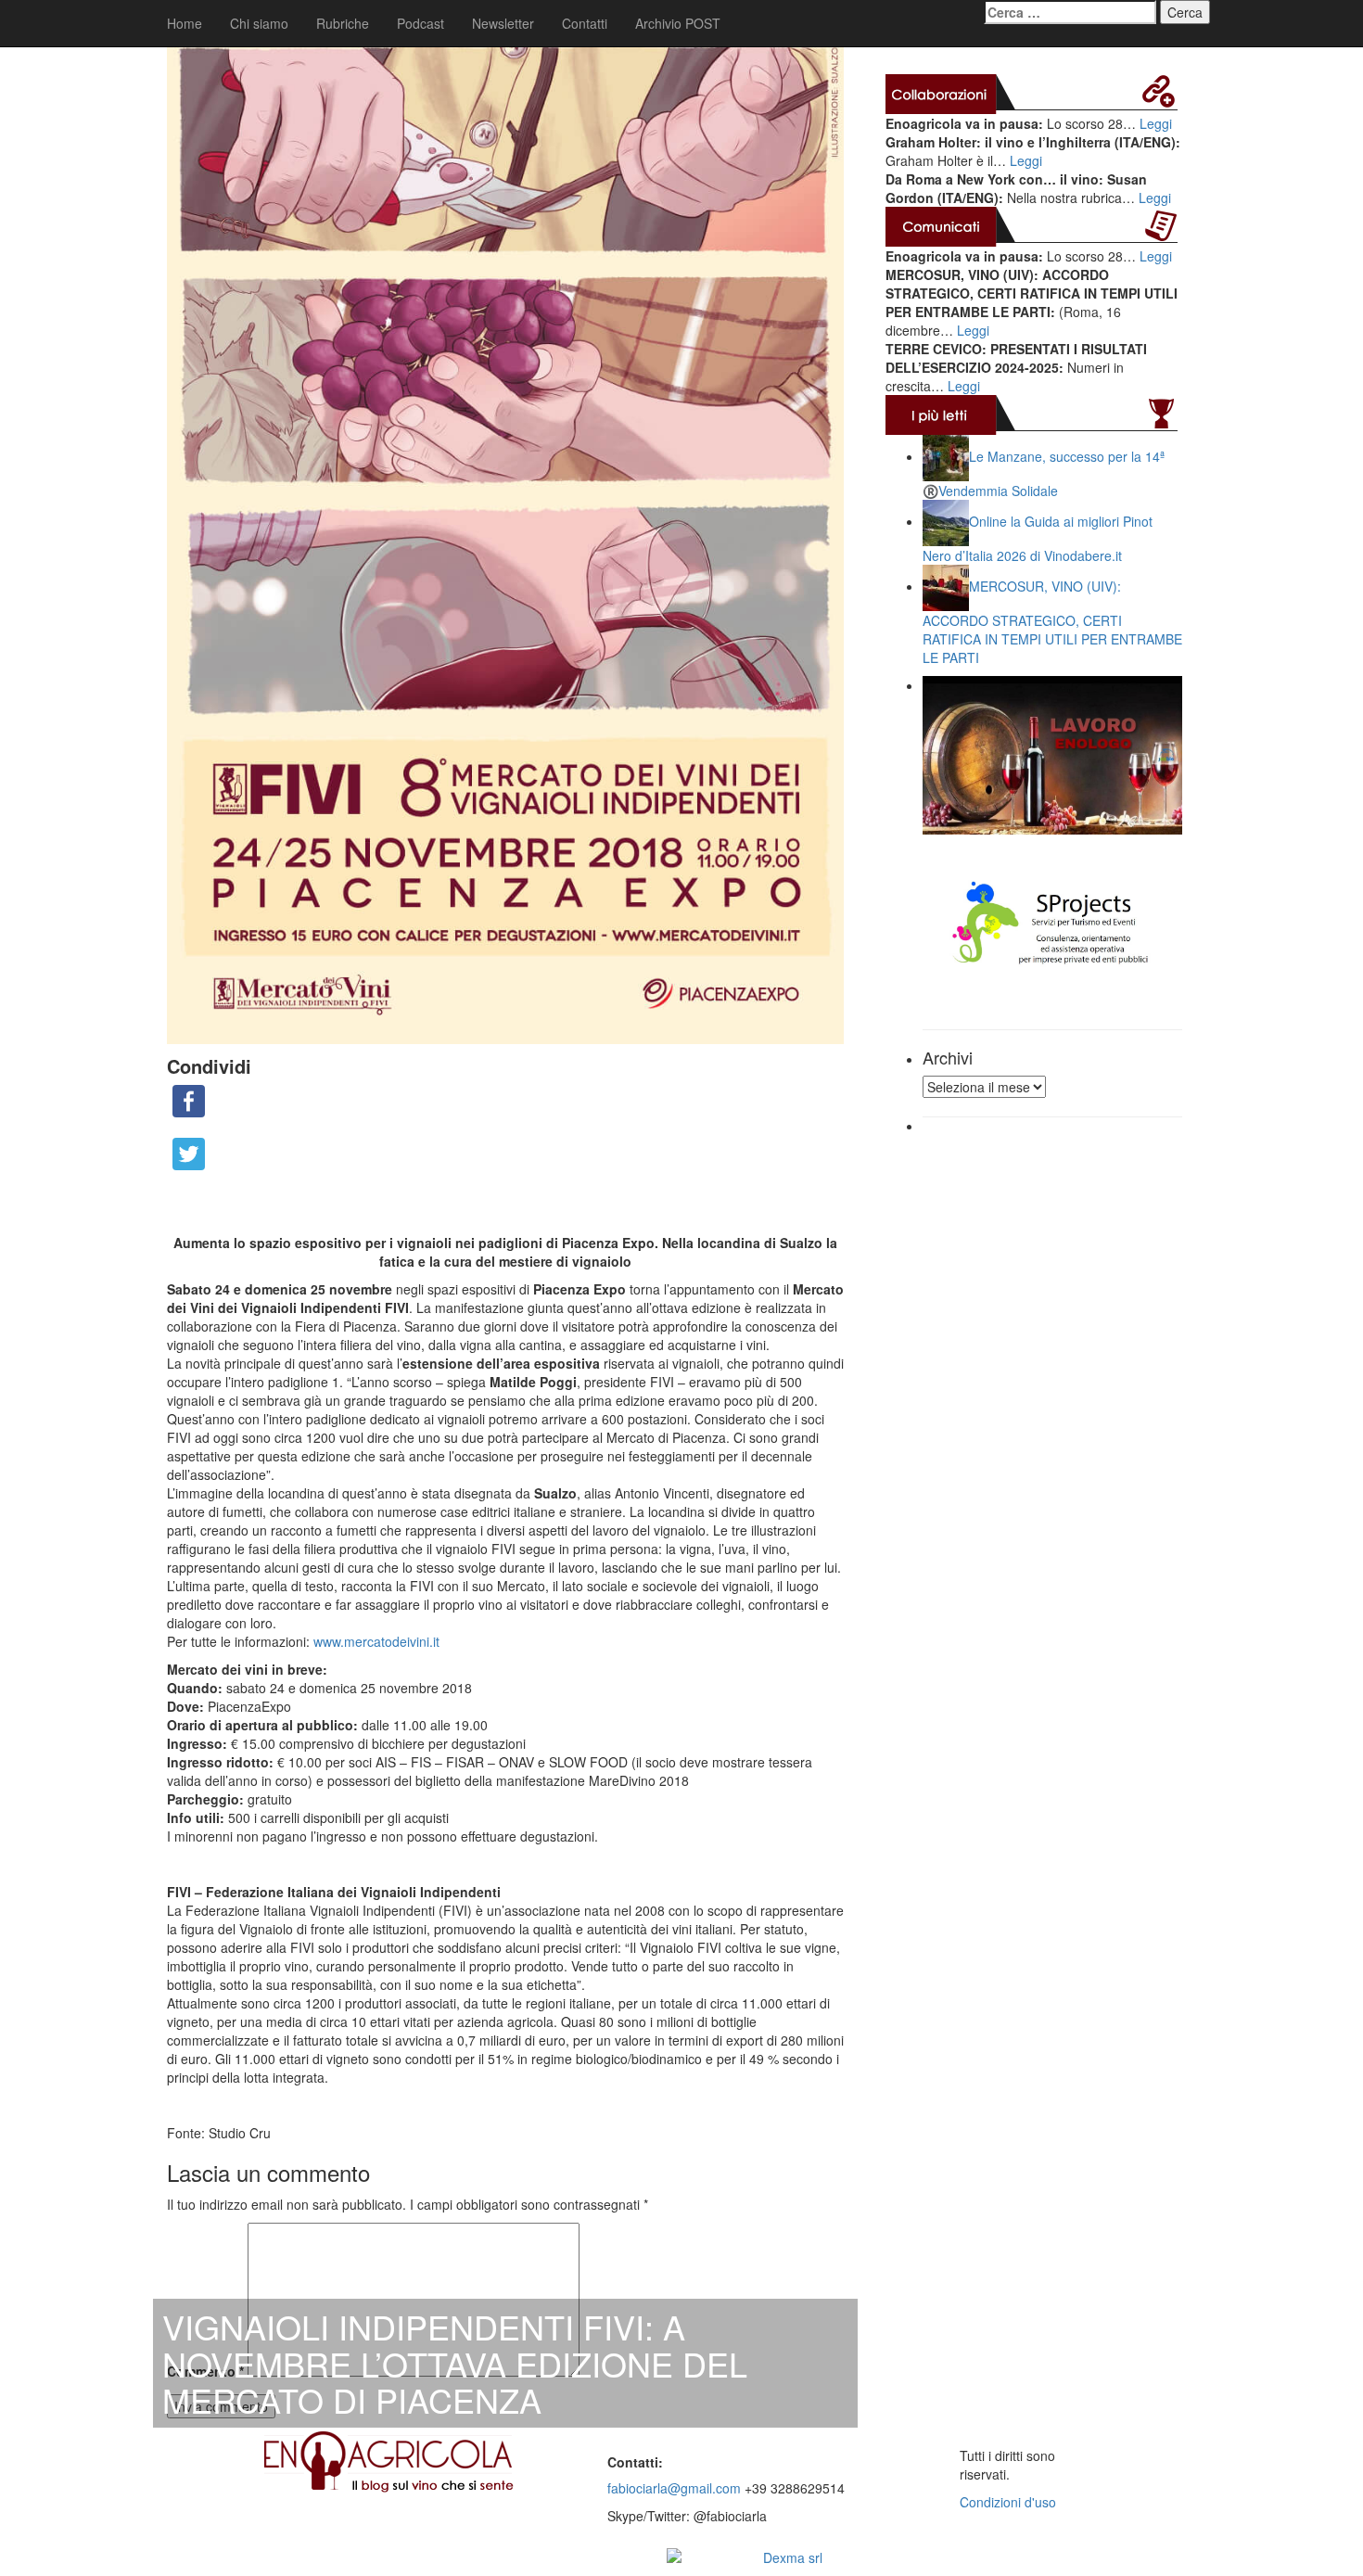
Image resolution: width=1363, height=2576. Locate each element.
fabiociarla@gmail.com (674, 2488)
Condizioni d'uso (1008, 2502)
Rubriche (343, 23)
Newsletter (503, 23)
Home (185, 23)
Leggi (1156, 123)
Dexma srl (793, 2557)
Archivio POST (678, 23)
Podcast (420, 23)
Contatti (585, 23)
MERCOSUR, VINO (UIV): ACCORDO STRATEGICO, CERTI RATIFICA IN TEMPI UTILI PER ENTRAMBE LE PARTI (1052, 622)
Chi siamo (259, 23)
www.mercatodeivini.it (376, 1641)
